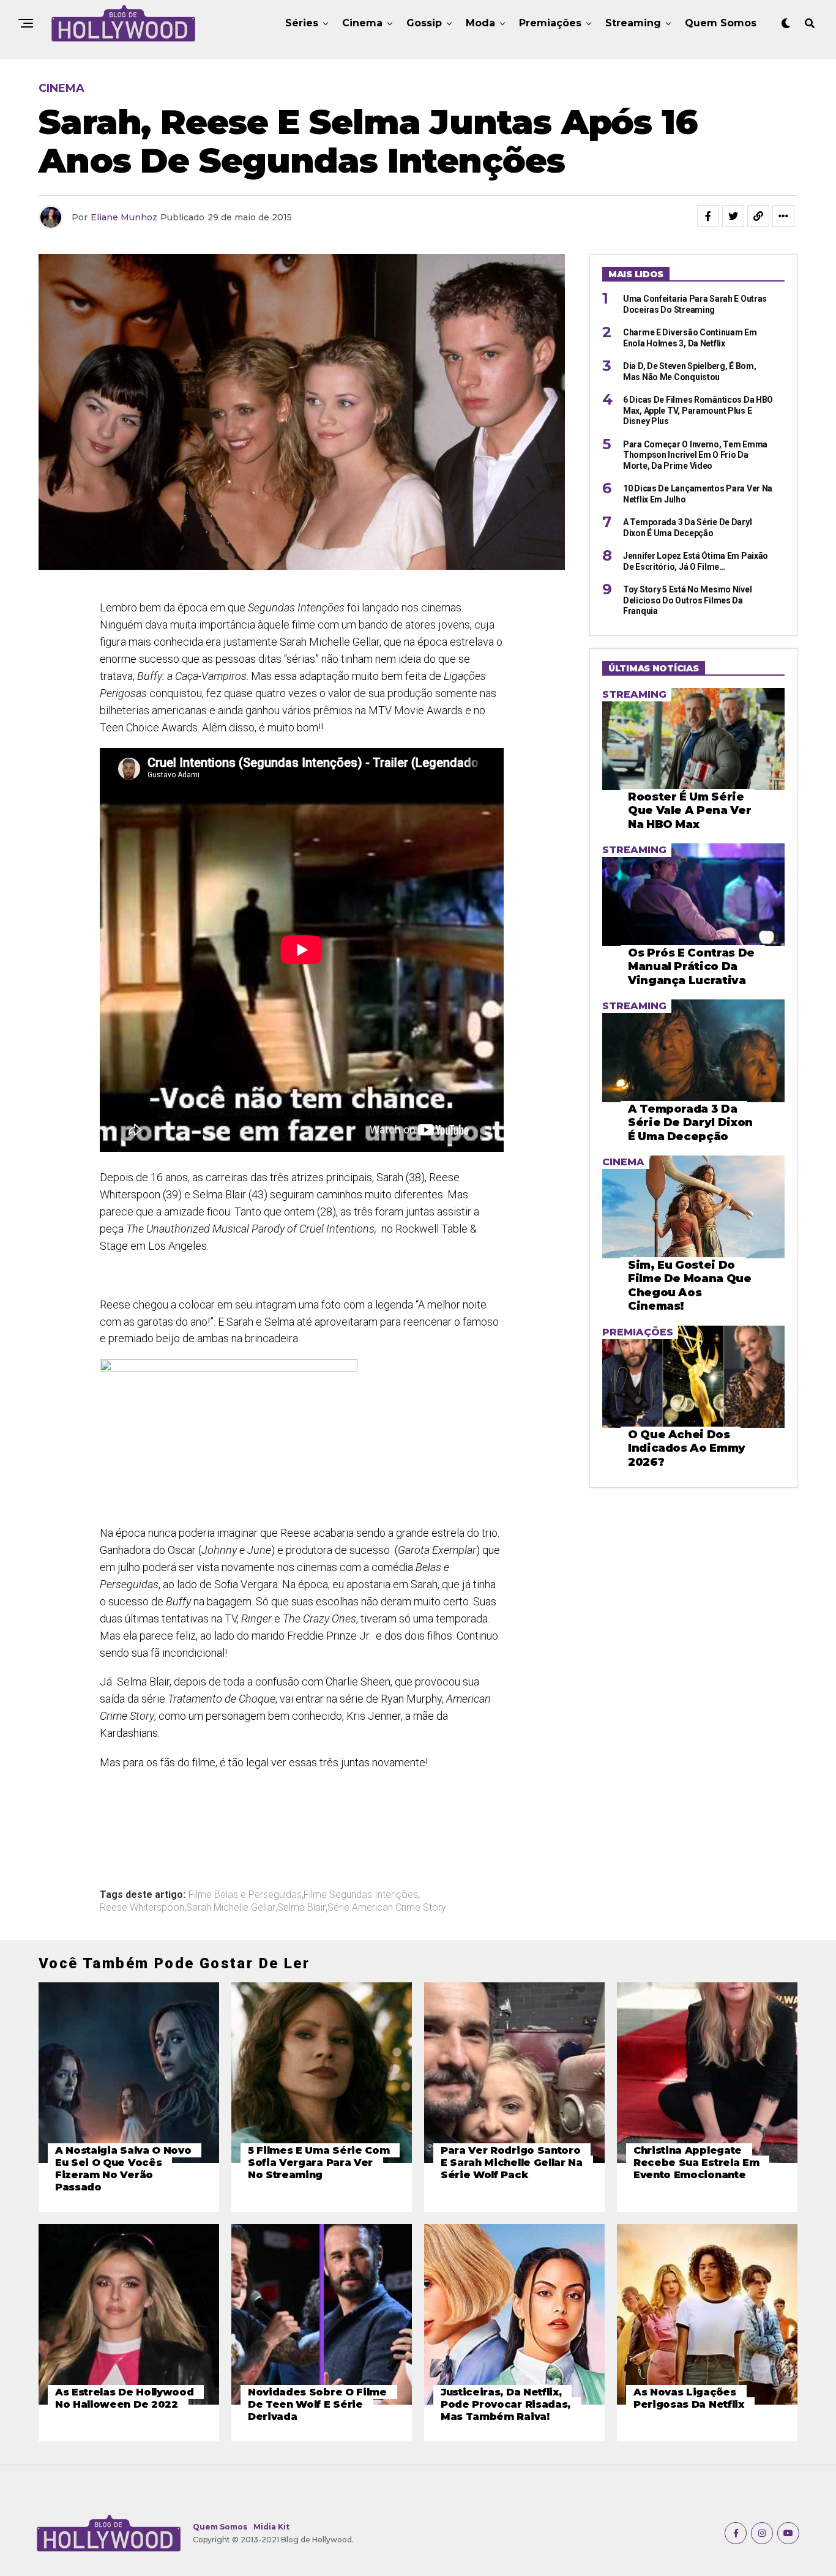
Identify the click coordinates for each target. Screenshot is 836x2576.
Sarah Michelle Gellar (231, 1908)
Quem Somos (721, 23)
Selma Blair (301, 1908)
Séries (302, 23)
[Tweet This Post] (733, 216)
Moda (480, 23)
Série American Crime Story (387, 1908)
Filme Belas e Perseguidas (245, 1895)
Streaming (633, 23)
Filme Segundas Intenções (361, 1895)
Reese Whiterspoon (142, 1908)
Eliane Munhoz (124, 217)
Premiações (550, 23)
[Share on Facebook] (708, 216)
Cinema (362, 23)
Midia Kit (271, 2527)
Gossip (424, 23)
